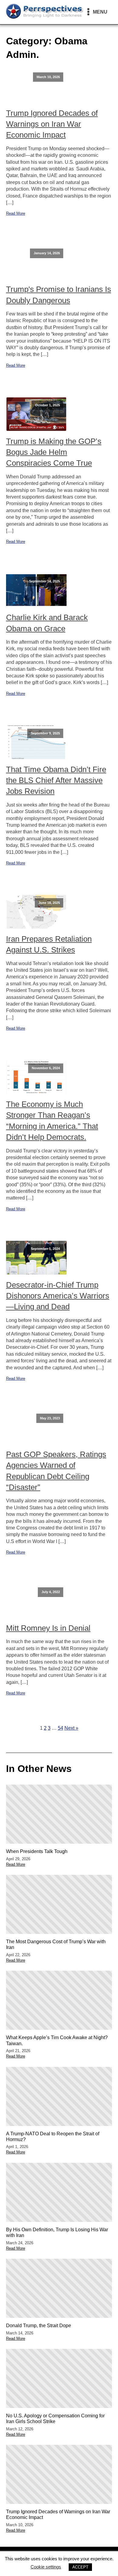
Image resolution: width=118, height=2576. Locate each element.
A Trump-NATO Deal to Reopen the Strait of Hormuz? (53, 2137)
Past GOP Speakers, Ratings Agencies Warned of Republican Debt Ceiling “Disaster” (56, 1471)
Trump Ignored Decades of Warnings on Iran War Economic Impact (52, 124)
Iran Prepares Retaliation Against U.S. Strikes (49, 944)
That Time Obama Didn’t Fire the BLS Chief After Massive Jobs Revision (56, 780)
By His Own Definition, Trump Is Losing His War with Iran (57, 2232)
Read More (16, 213)
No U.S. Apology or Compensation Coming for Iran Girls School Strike (55, 2419)
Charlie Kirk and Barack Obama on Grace (47, 623)
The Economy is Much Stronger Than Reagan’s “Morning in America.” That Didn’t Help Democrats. (52, 1121)
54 (61, 1728)
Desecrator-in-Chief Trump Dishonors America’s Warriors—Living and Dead (58, 1296)
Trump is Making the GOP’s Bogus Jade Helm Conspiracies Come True (54, 452)
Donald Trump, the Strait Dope (39, 2326)
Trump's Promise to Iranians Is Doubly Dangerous (59, 295)
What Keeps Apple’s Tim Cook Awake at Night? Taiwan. (57, 2040)
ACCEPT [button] (80, 2567)
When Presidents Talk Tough (37, 1851)
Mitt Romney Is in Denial (48, 1628)
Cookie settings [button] (46, 2567)
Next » (71, 1728)
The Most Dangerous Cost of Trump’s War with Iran (56, 1944)
